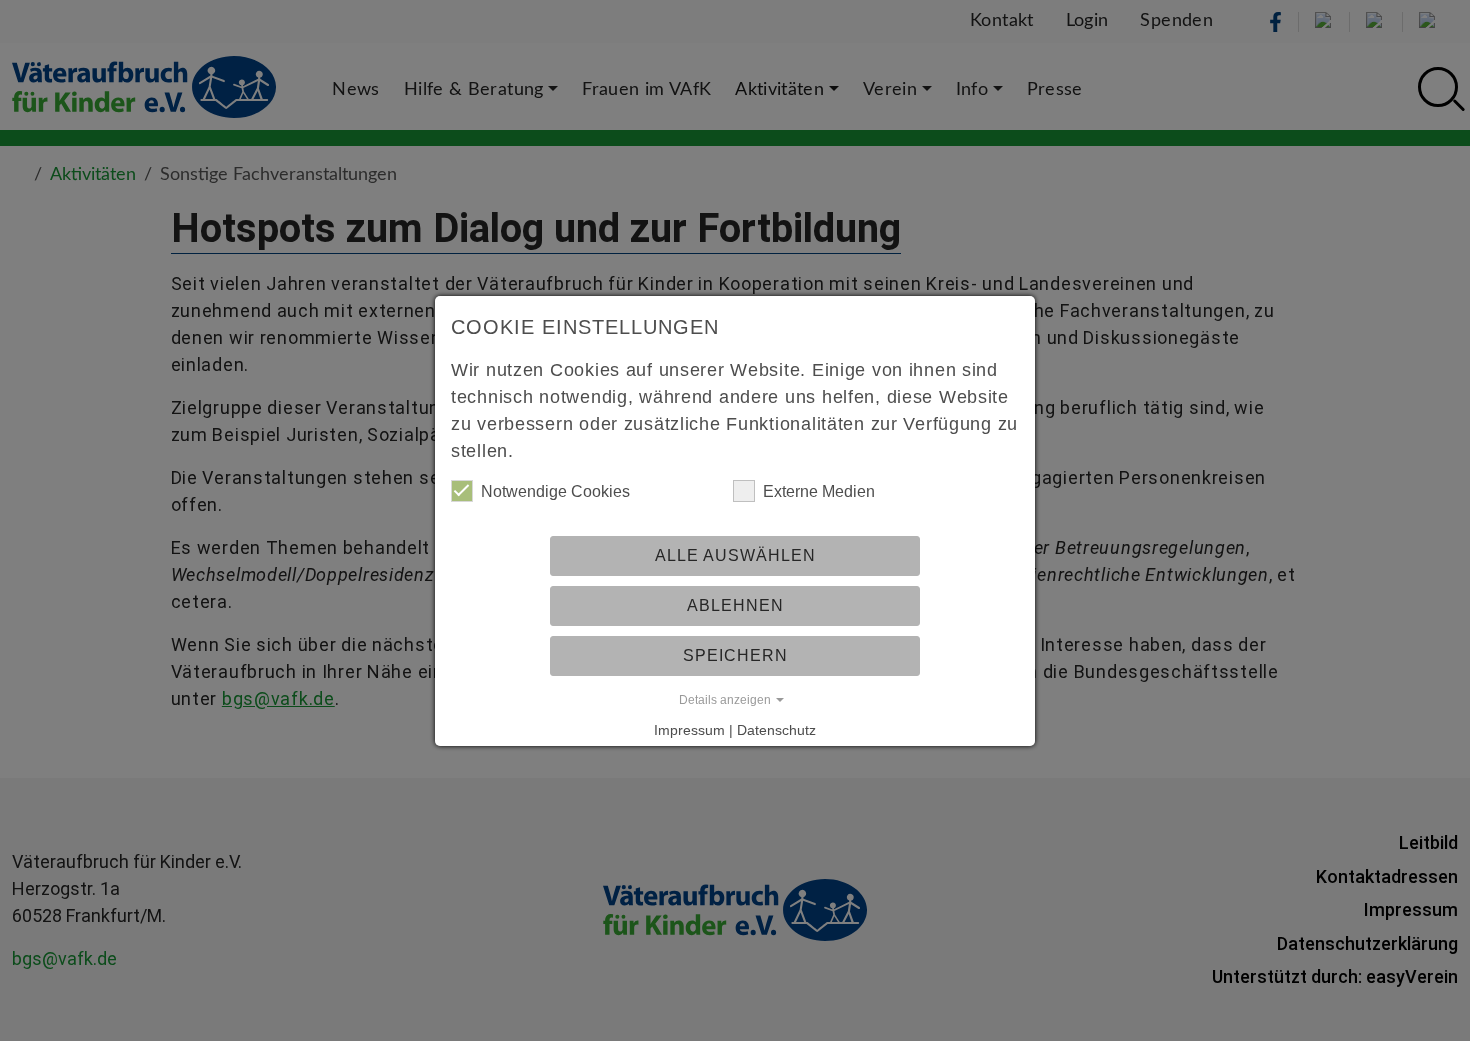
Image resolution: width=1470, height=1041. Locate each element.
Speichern (735, 655)
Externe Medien (819, 491)
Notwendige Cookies (555, 491)
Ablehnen (735, 605)
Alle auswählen (735, 555)
